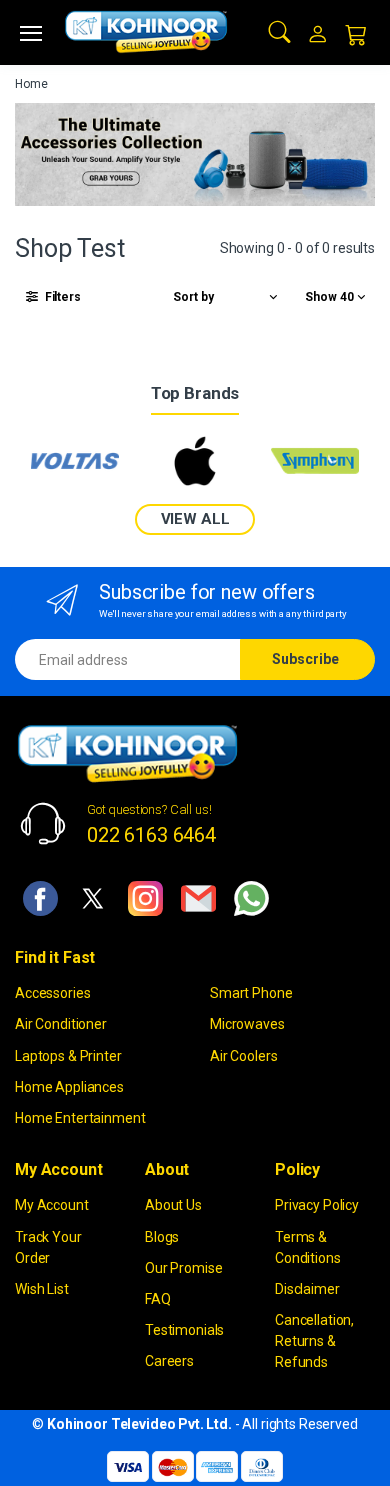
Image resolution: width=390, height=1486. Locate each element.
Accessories (52, 993)
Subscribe (305, 659)
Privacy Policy (317, 1205)
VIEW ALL (195, 519)
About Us (173, 1205)
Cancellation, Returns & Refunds (314, 1341)
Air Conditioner (61, 1024)
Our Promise (183, 1268)
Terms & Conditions (308, 1247)
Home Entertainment (80, 1118)
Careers (169, 1361)
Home (31, 84)
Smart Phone (251, 993)
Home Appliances (69, 1087)
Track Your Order (48, 1247)
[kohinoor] (146, 32)
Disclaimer (307, 1289)
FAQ (158, 1299)
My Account (52, 1205)
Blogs (162, 1237)
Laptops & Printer (68, 1056)
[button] (280, 30)
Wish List (42, 1289)
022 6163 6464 (151, 835)
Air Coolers (243, 1056)
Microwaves (247, 1024)
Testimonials (184, 1330)
